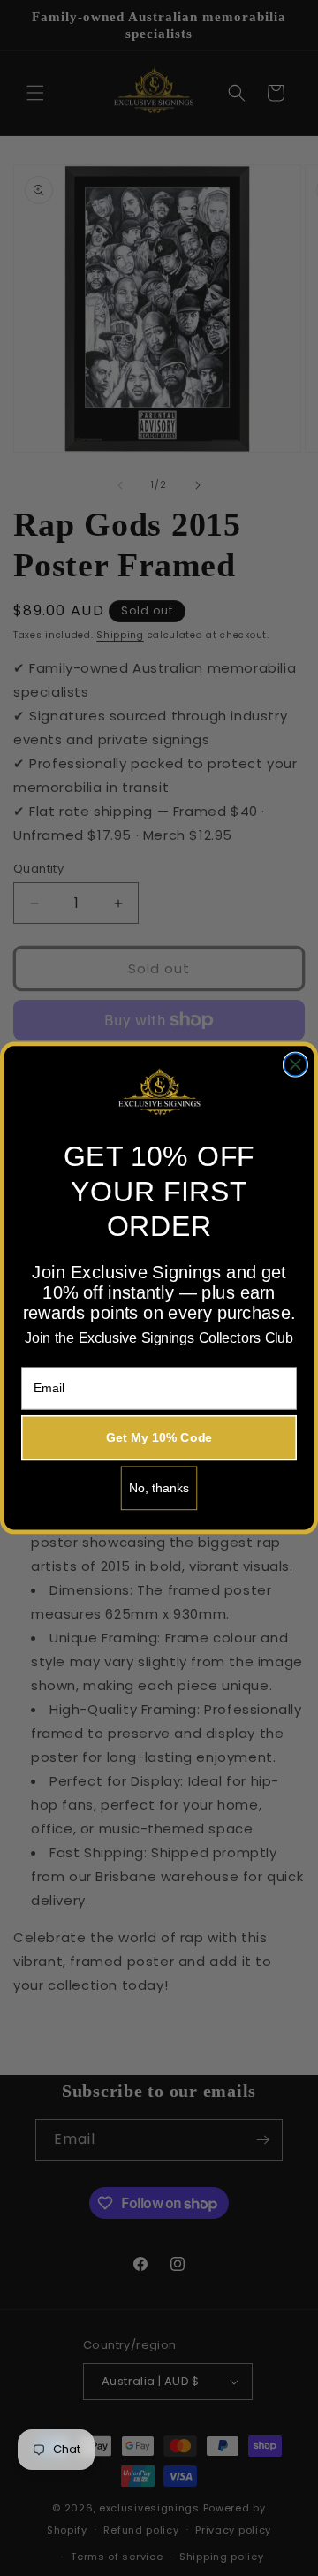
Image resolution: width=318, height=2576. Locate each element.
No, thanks (159, 1488)
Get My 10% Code (159, 1437)
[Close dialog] (296, 1064)
